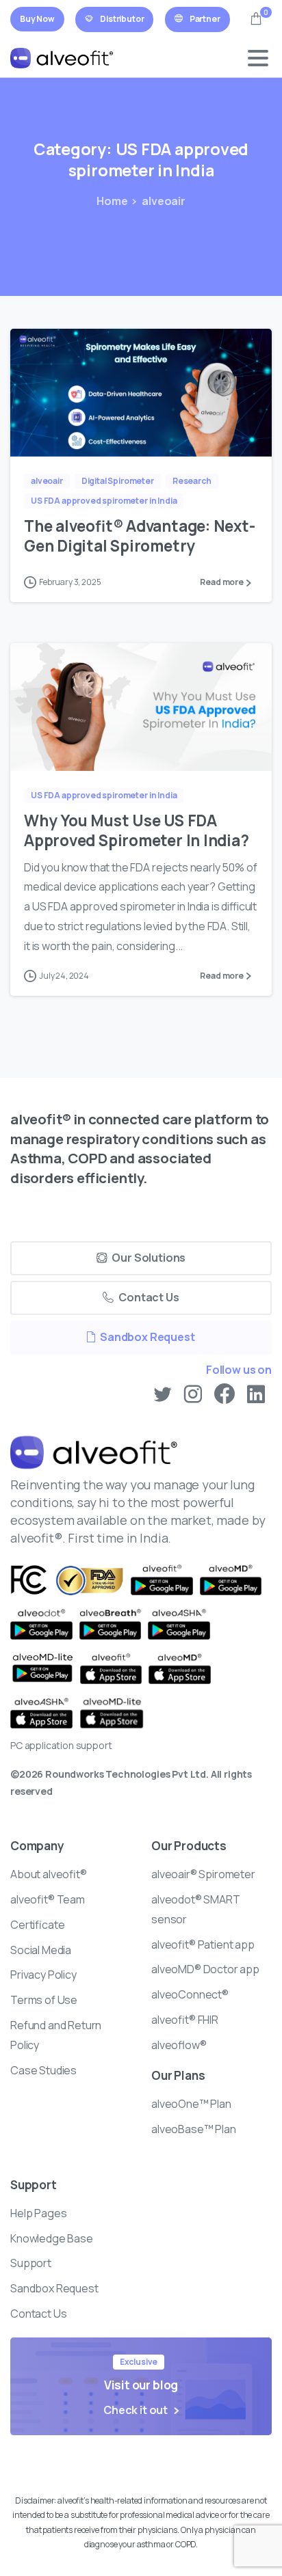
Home (112, 201)
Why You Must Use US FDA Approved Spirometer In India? (136, 830)
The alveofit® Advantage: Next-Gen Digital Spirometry (139, 536)
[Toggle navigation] (258, 58)
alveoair (164, 201)
